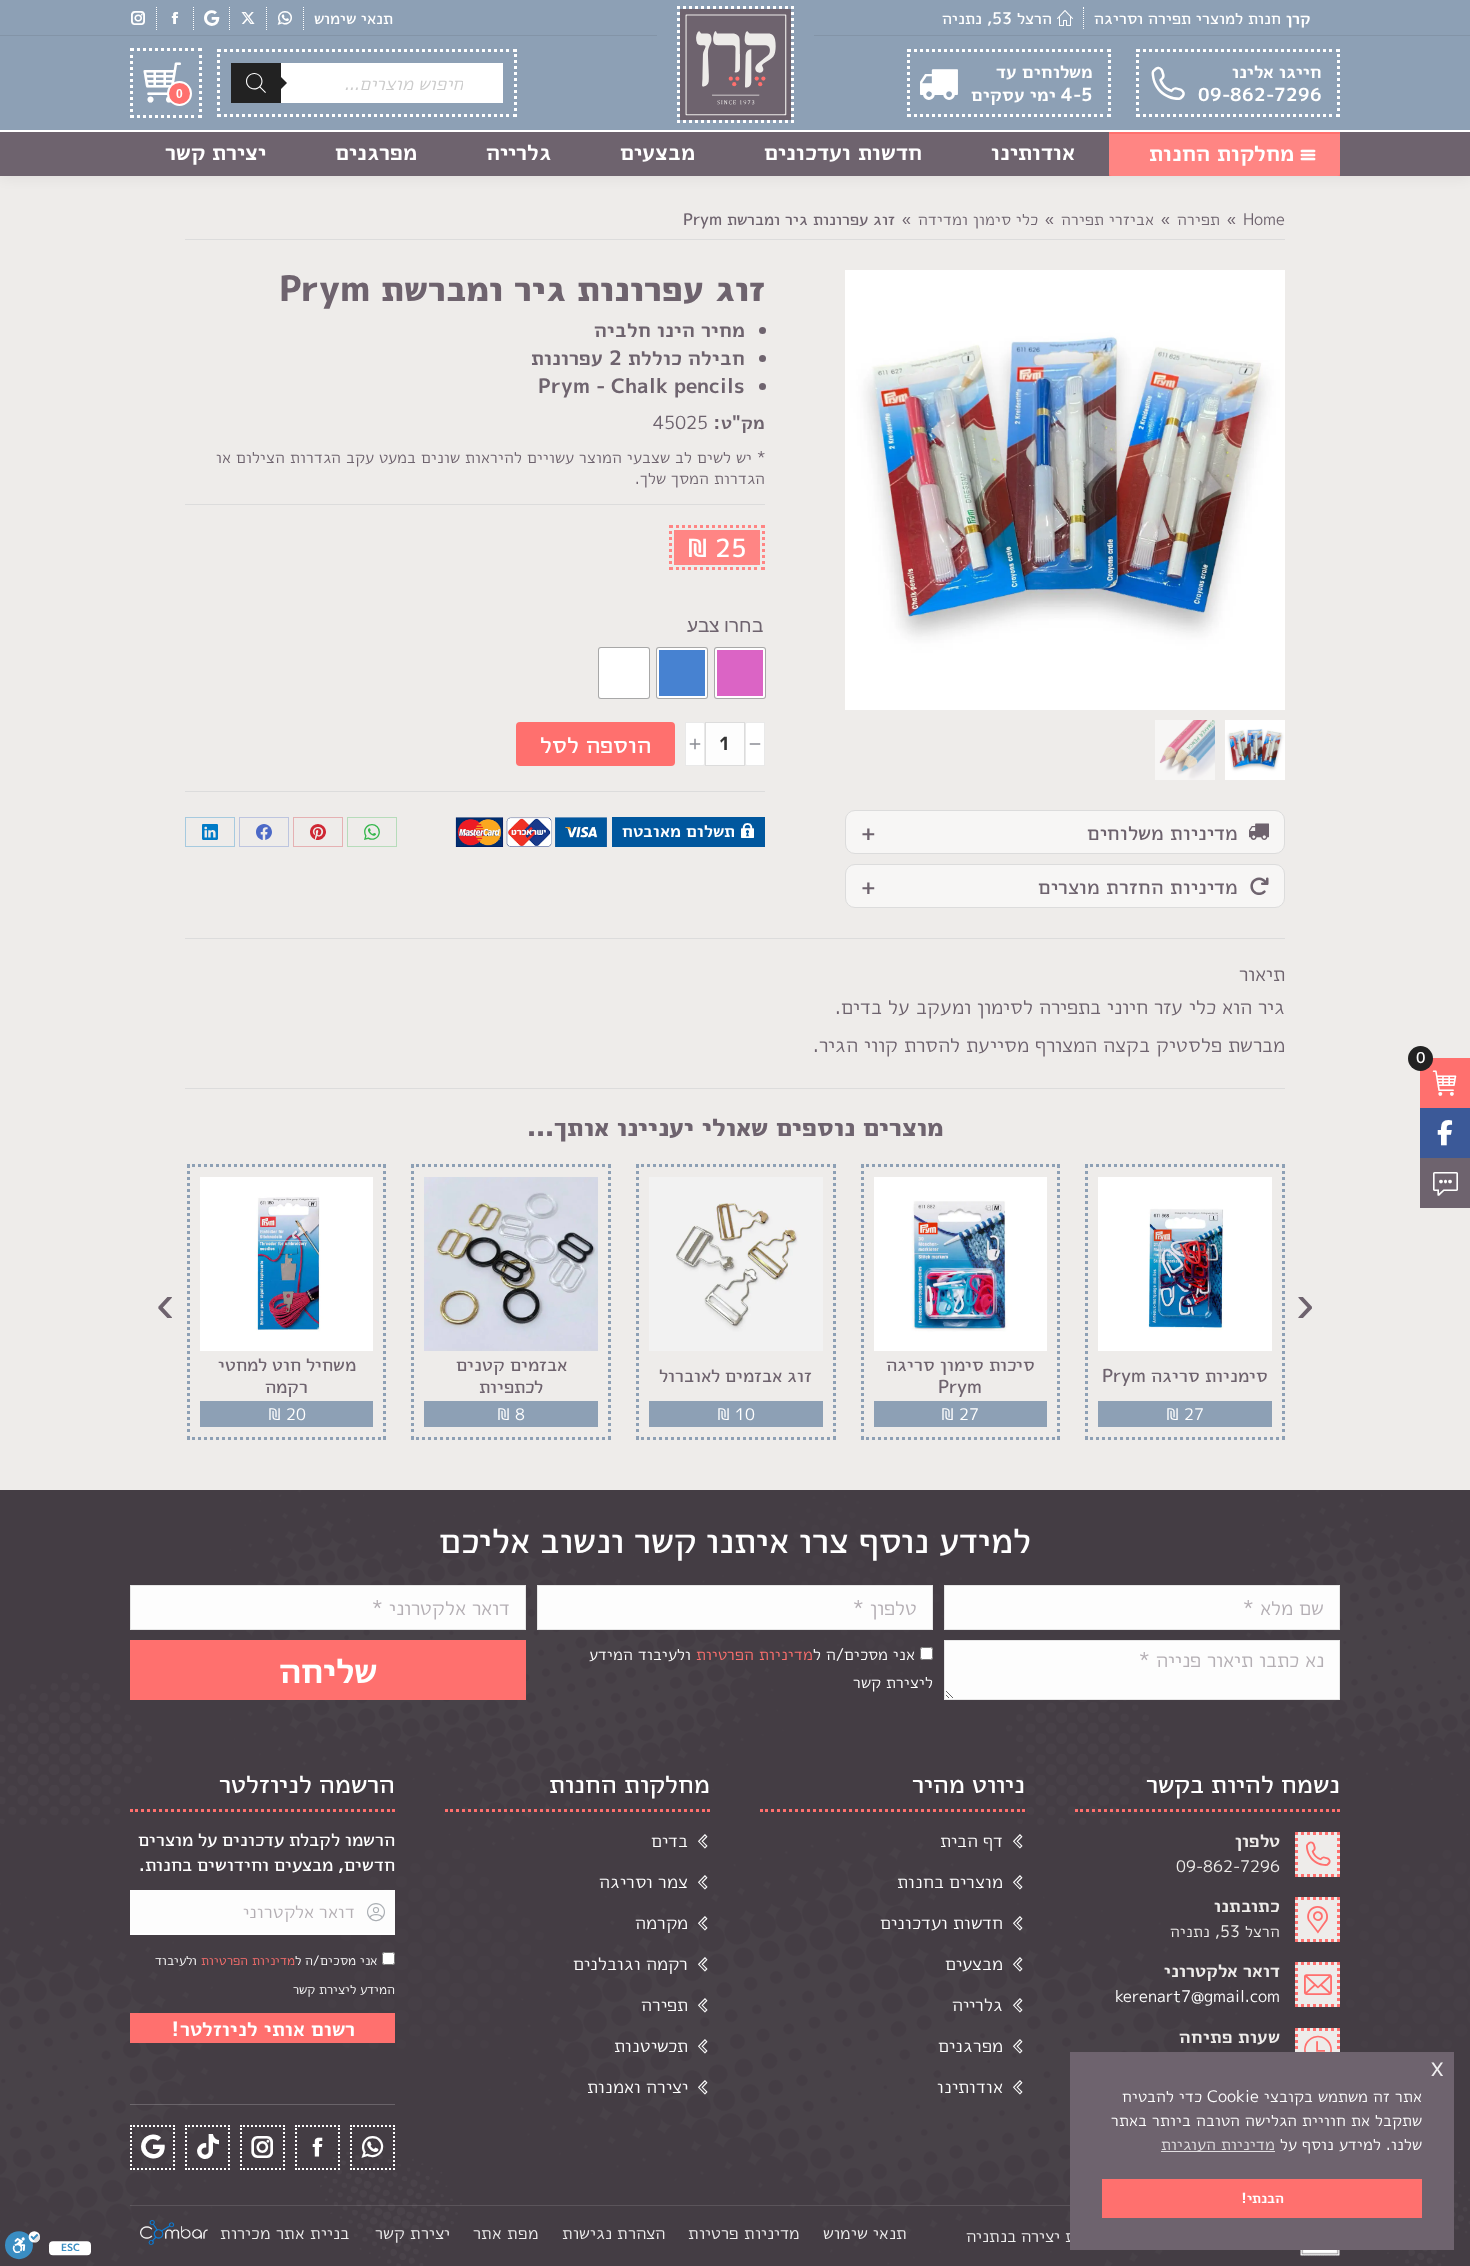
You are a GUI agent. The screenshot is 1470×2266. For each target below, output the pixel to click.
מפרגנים (970, 2045)
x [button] (1437, 2066)
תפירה (664, 2004)
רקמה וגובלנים (630, 1963)
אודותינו (970, 2086)
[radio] (740, 673)
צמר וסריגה (643, 1881)
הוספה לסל (595, 744)
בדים (669, 1840)
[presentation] (1305, 1302)
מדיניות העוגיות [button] (1218, 2144)
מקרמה (661, 1922)
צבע (703, 625)
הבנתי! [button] (1262, 2198)
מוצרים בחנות (950, 1881)
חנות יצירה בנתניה (1032, 2235)
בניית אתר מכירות (284, 2232)
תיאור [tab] (1262, 973)
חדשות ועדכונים (941, 1922)
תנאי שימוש (353, 18)
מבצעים (974, 1963)
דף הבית (971, 1840)
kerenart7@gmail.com (1197, 1996)
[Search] (256, 83)
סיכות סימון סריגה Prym (960, 1375)
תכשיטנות (651, 2045)
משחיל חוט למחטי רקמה (287, 1375)
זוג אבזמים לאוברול (735, 1376)
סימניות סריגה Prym (1185, 1376)
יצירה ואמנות (637, 2086)
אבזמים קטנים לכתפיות (511, 1375)
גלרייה (977, 2004)
